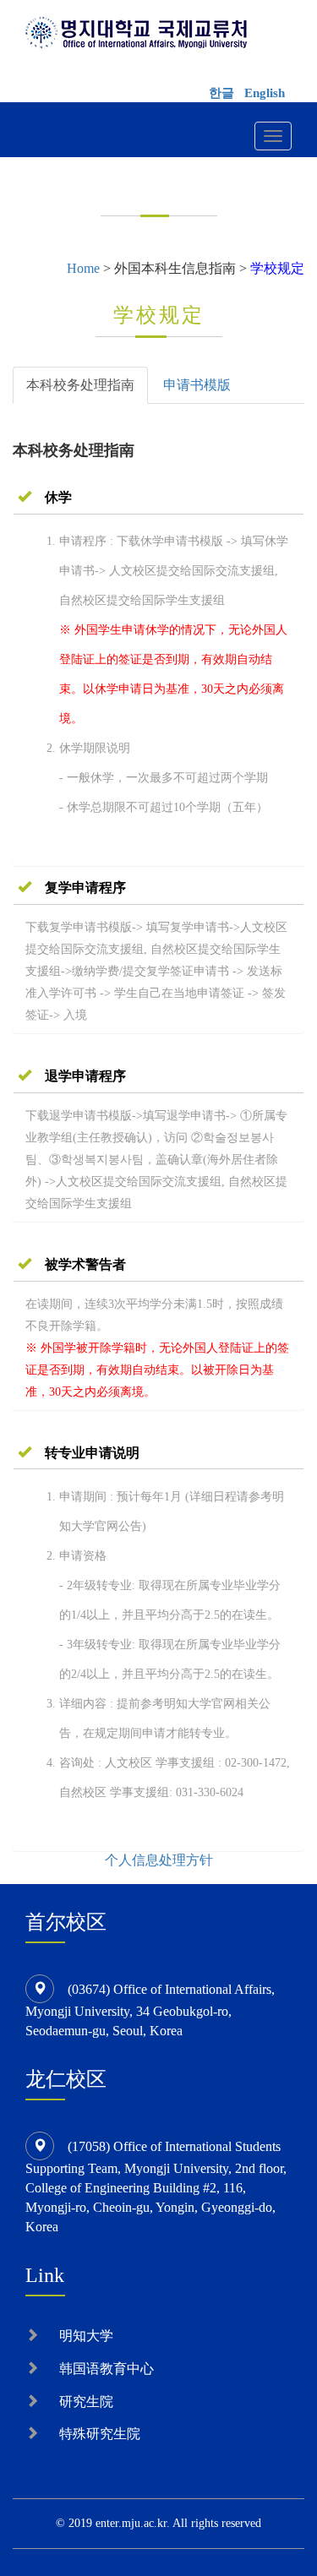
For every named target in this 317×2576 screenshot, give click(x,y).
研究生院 (86, 2402)
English (265, 93)
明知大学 (86, 2336)
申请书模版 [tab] (197, 385)
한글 (221, 93)
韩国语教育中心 (107, 2369)
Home (83, 268)
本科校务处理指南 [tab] (80, 385)
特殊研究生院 (100, 2434)
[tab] (158, 498)
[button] (45, 497)
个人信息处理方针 (159, 1860)
